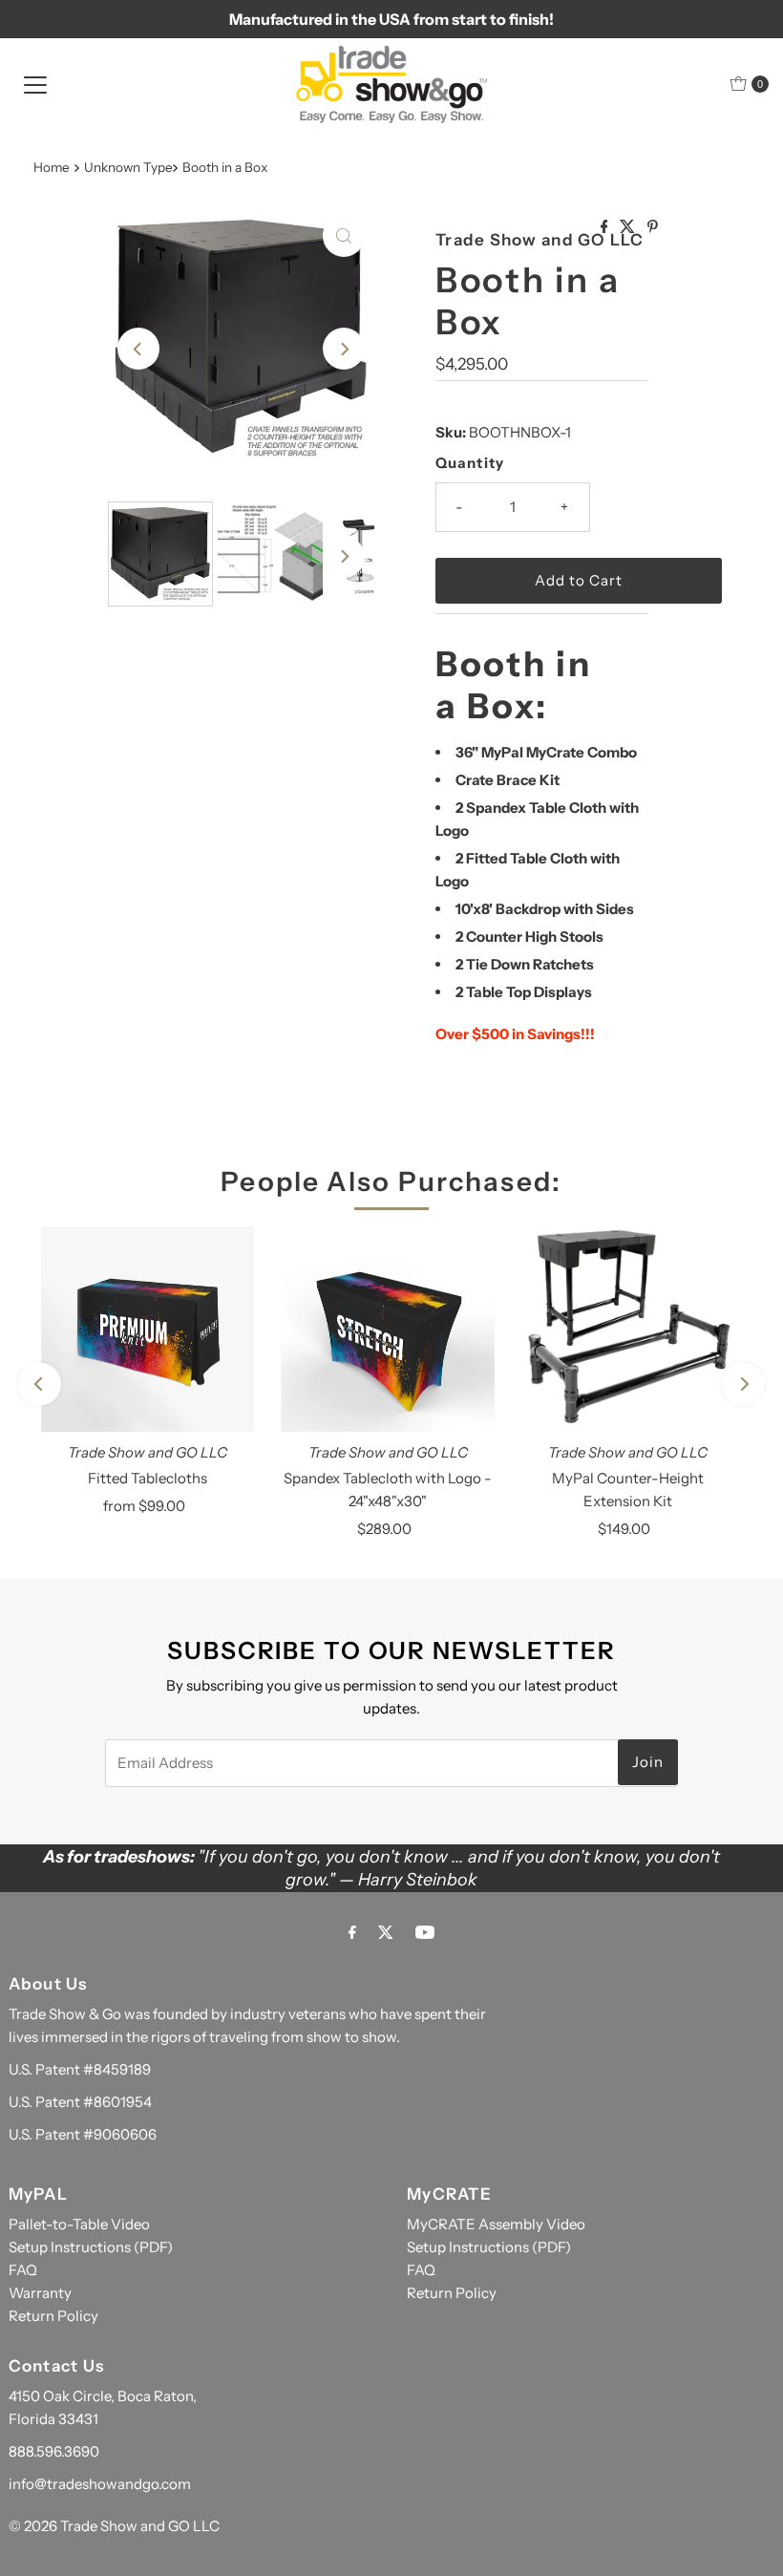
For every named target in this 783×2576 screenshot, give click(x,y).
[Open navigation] (35, 84)
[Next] (344, 349)
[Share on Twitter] (629, 227)
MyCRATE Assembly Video (496, 2224)
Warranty (40, 2293)
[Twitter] (386, 1932)
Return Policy (53, 2316)
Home (52, 167)
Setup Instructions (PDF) (91, 2247)
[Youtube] (425, 1932)
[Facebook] (352, 1932)
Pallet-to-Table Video (79, 2224)
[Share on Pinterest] (653, 227)
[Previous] (138, 349)
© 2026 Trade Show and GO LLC (114, 2526)
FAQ (23, 2270)
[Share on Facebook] (606, 227)
